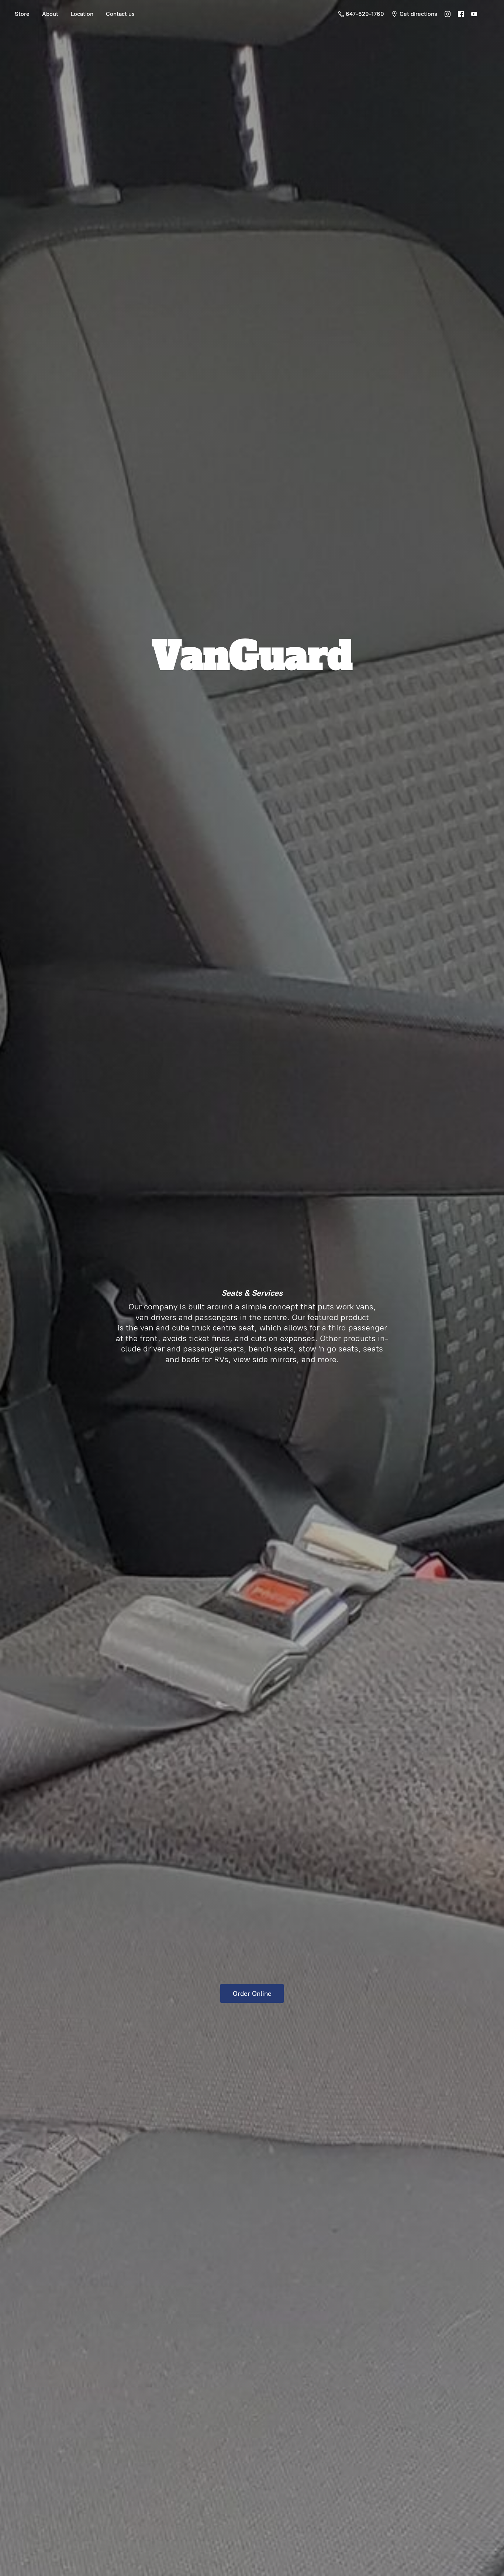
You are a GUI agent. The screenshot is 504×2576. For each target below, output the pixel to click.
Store (22, 14)
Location (82, 14)
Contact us (120, 14)
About (50, 14)
